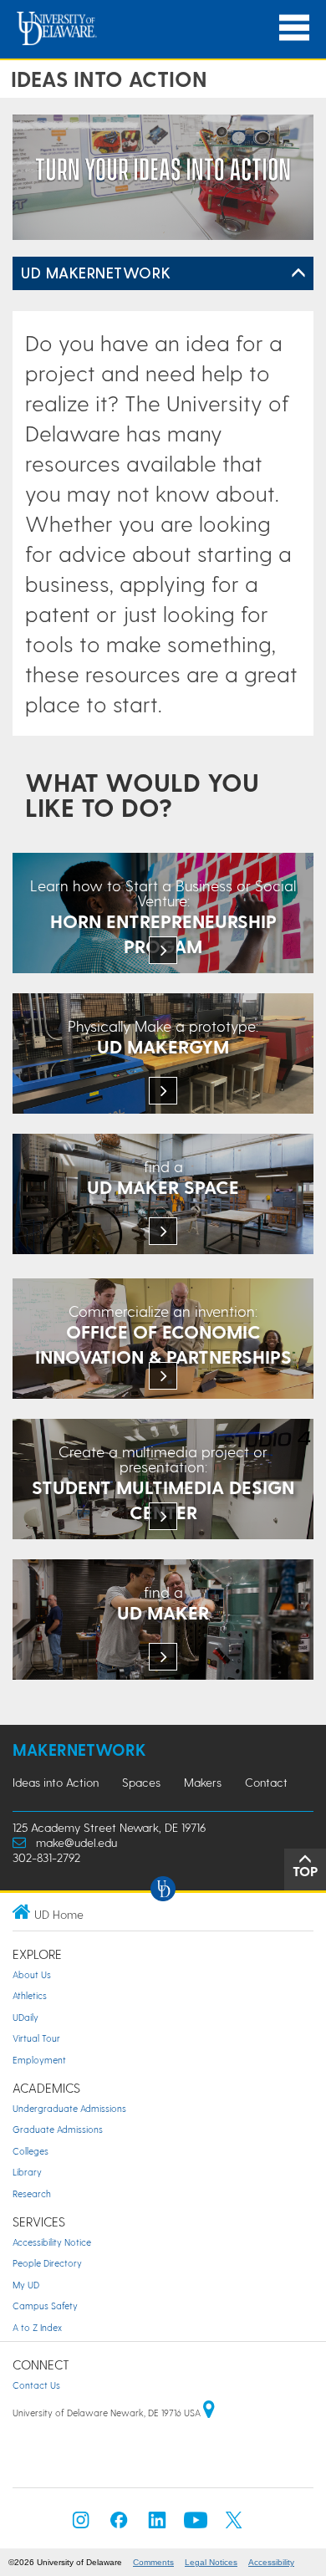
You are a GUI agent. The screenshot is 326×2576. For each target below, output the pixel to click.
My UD (26, 2285)
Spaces (141, 1782)
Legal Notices (211, 2562)
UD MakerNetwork (96, 272)
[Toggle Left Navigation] (298, 273)
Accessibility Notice (52, 2242)
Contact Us (36, 2385)
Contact (266, 1782)
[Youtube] (196, 2525)
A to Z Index (37, 2327)
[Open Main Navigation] (294, 28)
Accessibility (271, 2562)
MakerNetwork (79, 1750)
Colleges (31, 2151)
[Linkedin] (157, 2525)
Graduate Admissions (58, 2129)
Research (32, 2193)
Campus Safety (45, 2306)
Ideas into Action (56, 1782)
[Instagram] (81, 2525)
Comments (153, 2562)
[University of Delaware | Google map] (209, 2413)
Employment (39, 2060)
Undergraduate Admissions (69, 2108)
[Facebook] (119, 2525)
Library (27, 2172)
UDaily (25, 2017)
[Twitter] (234, 2525)
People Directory (47, 2263)
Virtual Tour (36, 2038)
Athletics (30, 1995)
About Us (32, 1974)
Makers (203, 1782)
